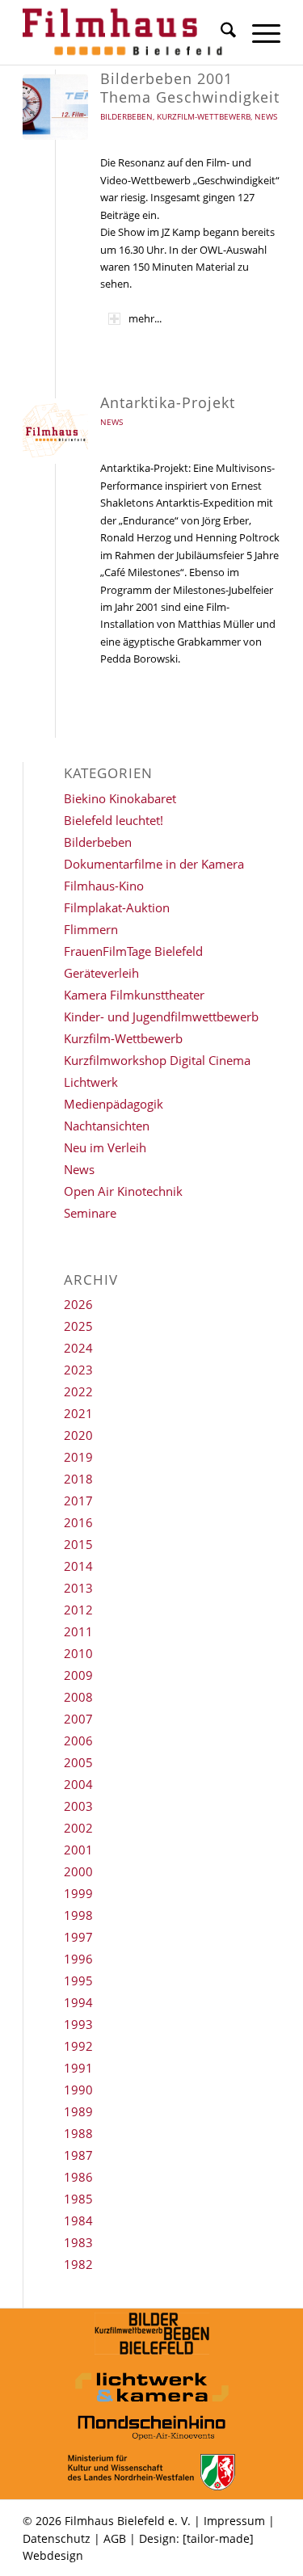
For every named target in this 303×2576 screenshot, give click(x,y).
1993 (78, 2024)
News (266, 116)
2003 (78, 1806)
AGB (115, 2538)
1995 (78, 1980)
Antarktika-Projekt (168, 402)
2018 (78, 1479)
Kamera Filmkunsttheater (134, 995)
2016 (78, 1522)
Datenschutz (57, 2538)
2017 (78, 1501)
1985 (78, 2199)
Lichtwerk (91, 1082)
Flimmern (91, 929)
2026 (78, 1304)
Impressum (234, 2521)
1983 (78, 2242)
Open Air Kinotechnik (123, 1191)
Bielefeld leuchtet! (114, 820)
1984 (78, 2220)
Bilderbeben (126, 116)
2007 (78, 1719)
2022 (78, 1391)
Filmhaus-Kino (104, 886)
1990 (78, 2090)
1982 (78, 2264)
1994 (78, 2002)
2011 (78, 1631)
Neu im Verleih (105, 1147)
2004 (78, 1784)
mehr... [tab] (145, 318)
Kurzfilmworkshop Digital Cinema (157, 1060)
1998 (78, 1915)
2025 (78, 1326)
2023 (78, 1370)
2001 (78, 1850)
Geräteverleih (101, 973)
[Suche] (220, 32)
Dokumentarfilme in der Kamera (154, 864)
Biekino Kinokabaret (120, 798)
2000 (78, 1871)
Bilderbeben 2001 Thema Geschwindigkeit (190, 88)
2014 (78, 1566)
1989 (78, 2111)
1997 (78, 1937)
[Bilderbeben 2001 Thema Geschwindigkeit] (55, 107)
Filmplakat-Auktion (117, 907)
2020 (78, 1435)
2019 (78, 1457)
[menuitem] (220, 32)
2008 (78, 1697)
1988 (78, 2133)
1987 (78, 2155)
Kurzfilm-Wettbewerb (204, 116)
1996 (78, 1959)
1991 (78, 2068)
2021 (78, 1413)
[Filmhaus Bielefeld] (126, 32)
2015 (78, 1544)
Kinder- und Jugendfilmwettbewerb (161, 1017)
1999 (78, 1893)
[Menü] (258, 32)
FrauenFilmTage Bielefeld (133, 951)
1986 (78, 2177)
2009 (78, 1675)
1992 (78, 2046)
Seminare (90, 1213)
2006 (78, 1740)
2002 (78, 1828)
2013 (78, 1588)
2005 (78, 1762)
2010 (78, 1653)
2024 (78, 1348)
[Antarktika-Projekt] (55, 431)
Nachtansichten (107, 1126)
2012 (78, 1610)
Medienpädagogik (114, 1104)
